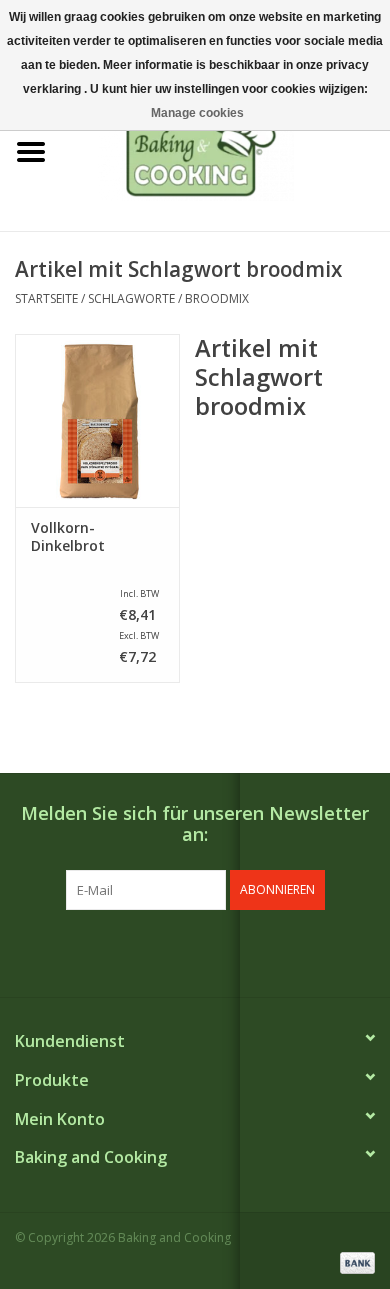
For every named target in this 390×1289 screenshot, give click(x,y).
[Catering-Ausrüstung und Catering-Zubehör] (226, 150)
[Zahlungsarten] (354, 1261)
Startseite (46, 298)
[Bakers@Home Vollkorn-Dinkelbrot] (97, 420)
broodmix (217, 298)
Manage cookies (197, 113)
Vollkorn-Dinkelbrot (68, 537)
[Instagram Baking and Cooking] (213, 951)
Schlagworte (131, 298)
